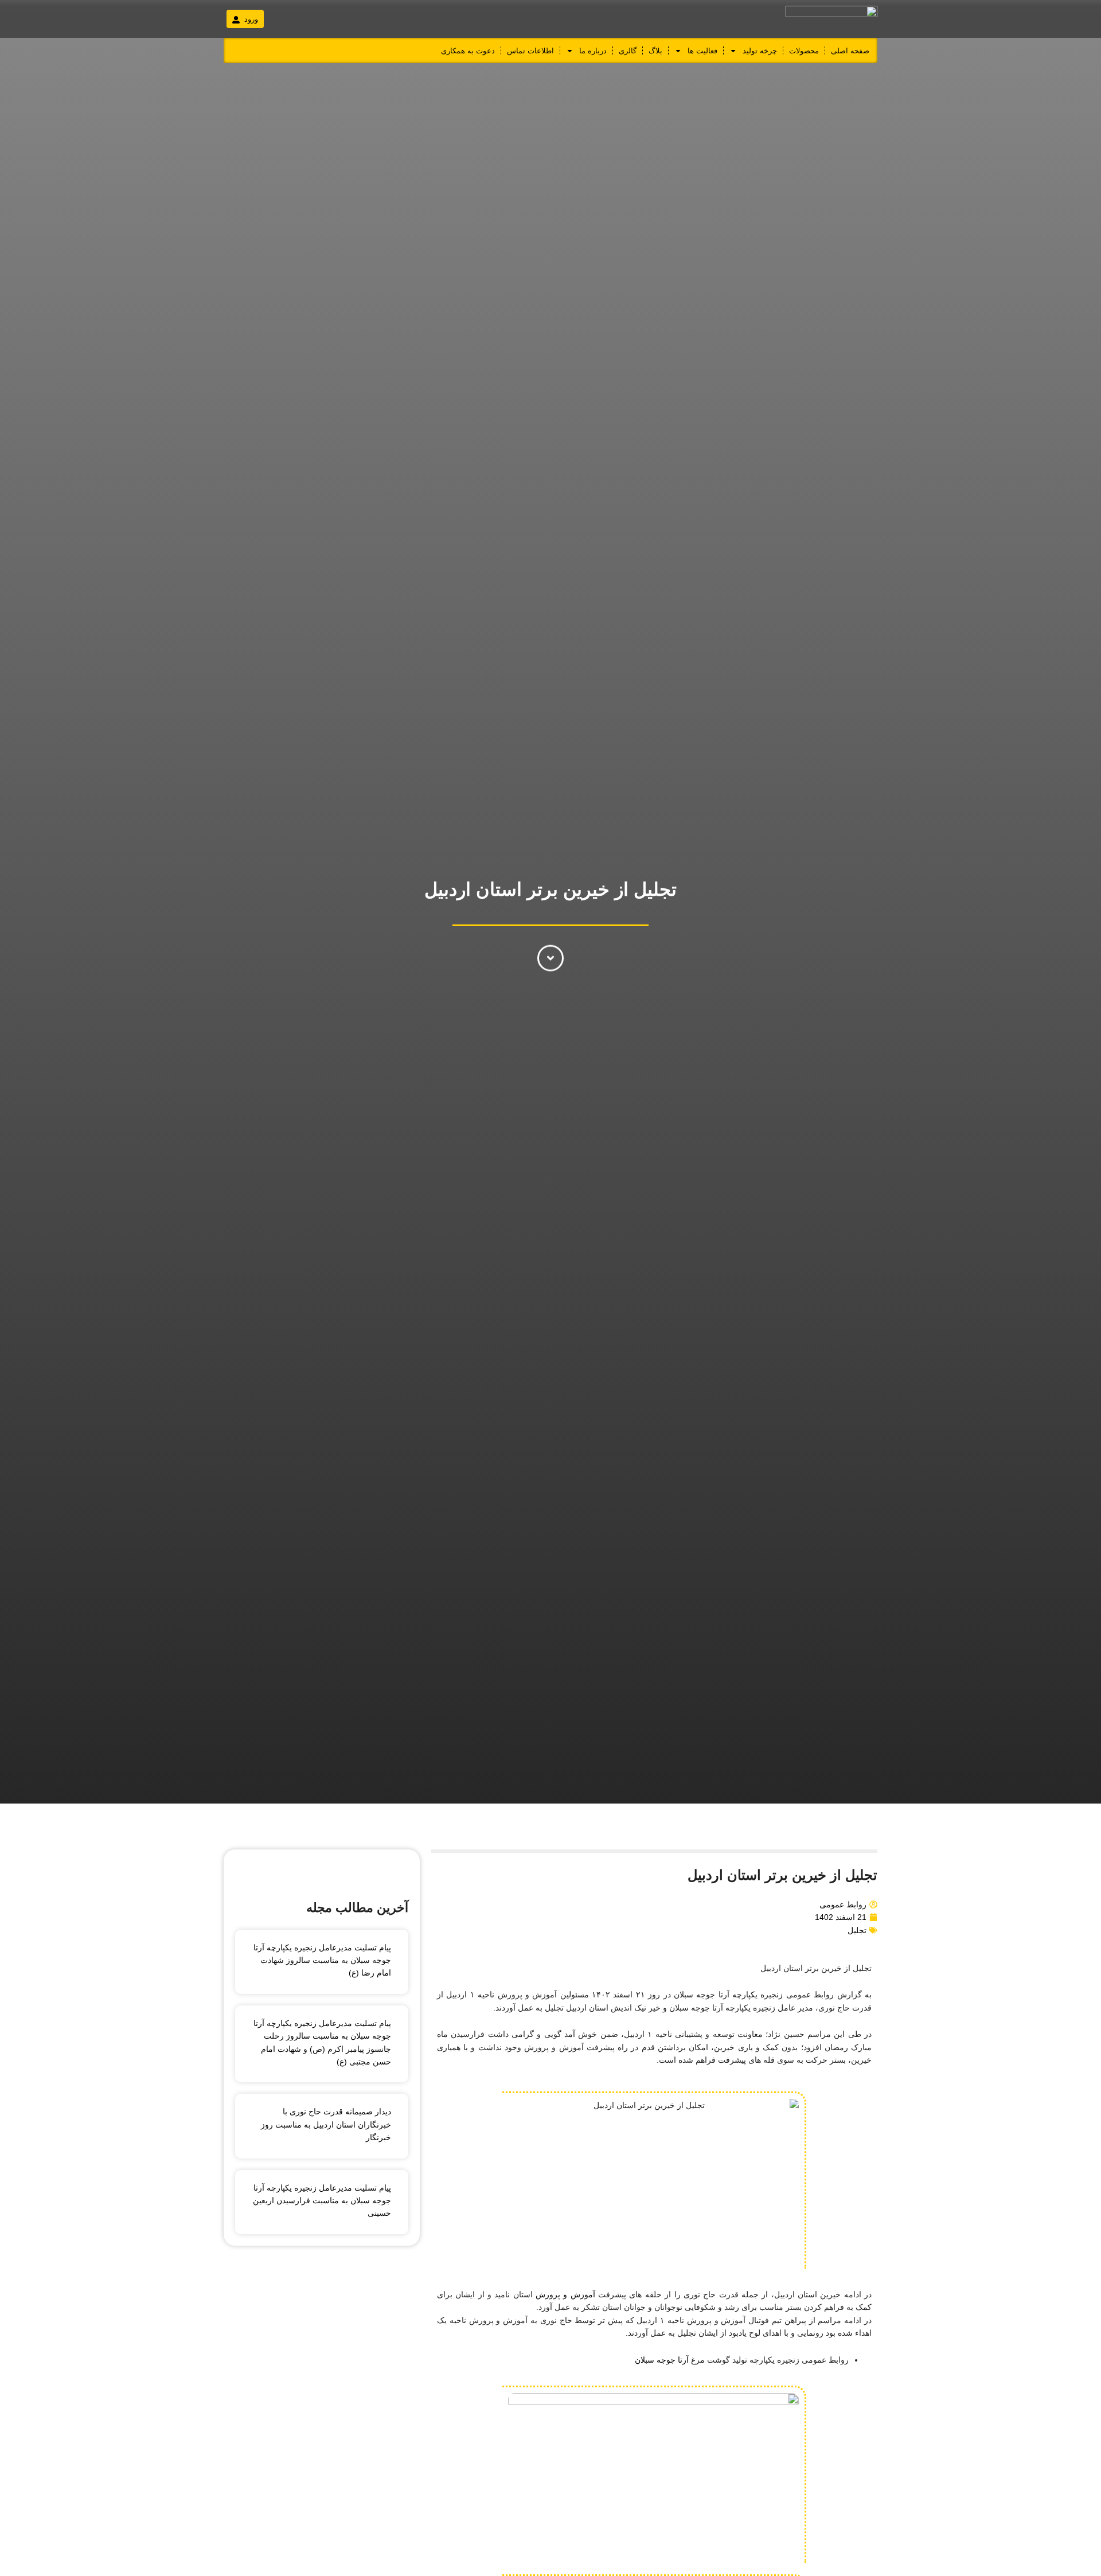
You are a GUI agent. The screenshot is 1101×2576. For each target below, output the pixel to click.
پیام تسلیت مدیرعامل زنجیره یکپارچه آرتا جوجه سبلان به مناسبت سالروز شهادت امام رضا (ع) (322, 1960)
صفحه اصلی (850, 51)
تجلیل (857, 1930)
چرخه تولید (760, 51)
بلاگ (655, 51)
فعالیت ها (702, 51)
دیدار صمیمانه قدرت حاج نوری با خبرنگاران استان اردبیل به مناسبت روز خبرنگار (326, 2124)
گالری (628, 51)
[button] (245, 19)
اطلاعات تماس (530, 51)
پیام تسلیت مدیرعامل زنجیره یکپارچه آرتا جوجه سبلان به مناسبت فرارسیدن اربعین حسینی (322, 2201)
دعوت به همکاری (468, 51)
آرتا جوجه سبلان (662, 2360)
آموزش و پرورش (567, 2294)
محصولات (804, 51)
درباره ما (593, 51)
